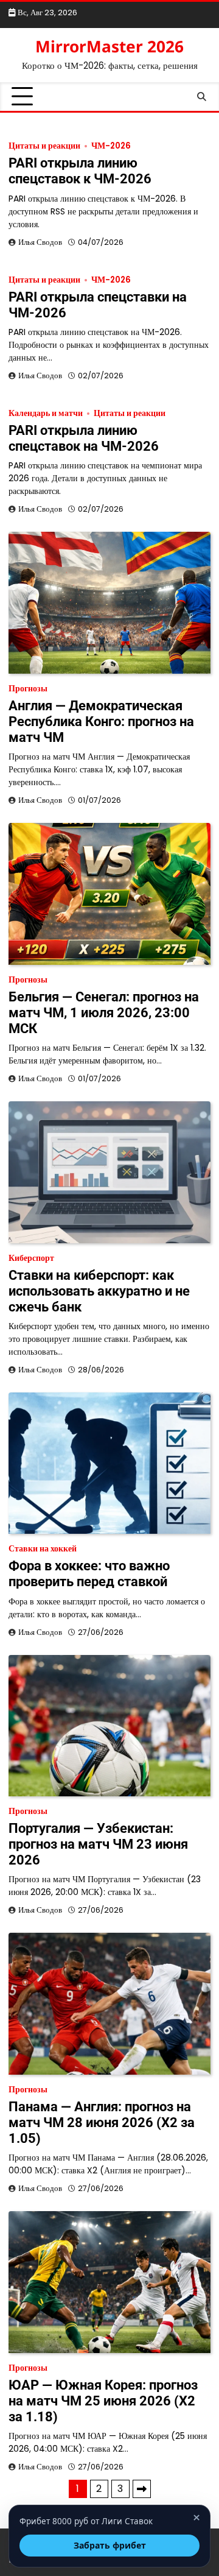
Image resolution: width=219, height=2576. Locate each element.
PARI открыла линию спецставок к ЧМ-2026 (80, 171)
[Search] (201, 97)
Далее (142, 2489)
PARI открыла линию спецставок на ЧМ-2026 (84, 438)
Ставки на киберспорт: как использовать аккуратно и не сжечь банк (99, 1291)
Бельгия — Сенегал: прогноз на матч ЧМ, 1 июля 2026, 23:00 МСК (104, 1013)
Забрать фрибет (110, 2545)
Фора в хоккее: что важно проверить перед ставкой (89, 1574)
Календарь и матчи (46, 413)
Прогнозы (28, 689)
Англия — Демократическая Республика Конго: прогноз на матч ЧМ (101, 722)
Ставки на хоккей (43, 1549)
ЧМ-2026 (111, 146)
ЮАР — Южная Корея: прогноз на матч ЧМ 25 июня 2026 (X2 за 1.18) (103, 2401)
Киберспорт (31, 1258)
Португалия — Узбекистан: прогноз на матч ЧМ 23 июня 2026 (98, 1844)
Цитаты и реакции (44, 146)
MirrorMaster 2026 (109, 46)
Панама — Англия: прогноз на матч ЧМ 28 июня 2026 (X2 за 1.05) (102, 2123)
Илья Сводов (40, 242)
